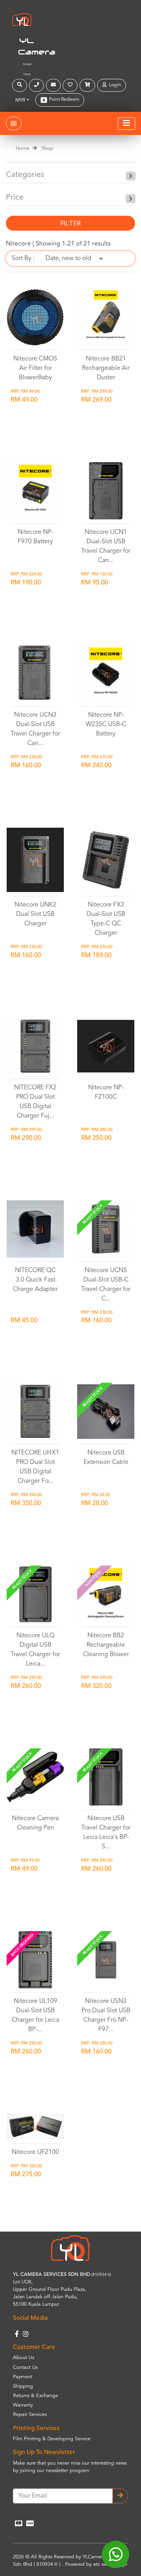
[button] (21, 85)
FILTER (70, 223)
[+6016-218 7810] (37, 85)
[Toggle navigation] (127, 124)
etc (97, 2564)
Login (114, 85)
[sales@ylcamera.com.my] (54, 85)
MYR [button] (20, 100)
